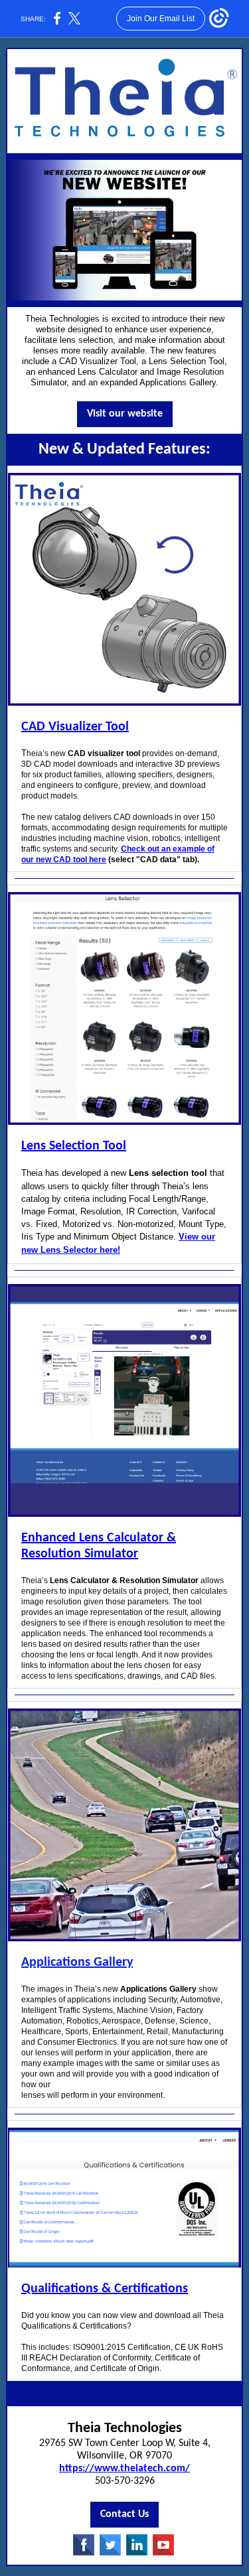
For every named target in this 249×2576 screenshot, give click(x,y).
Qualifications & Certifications (105, 2289)
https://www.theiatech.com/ (124, 2469)
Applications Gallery (77, 1963)
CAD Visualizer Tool (75, 727)
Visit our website (125, 414)
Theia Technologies (125, 2428)
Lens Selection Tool (74, 1146)
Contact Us (124, 2514)
